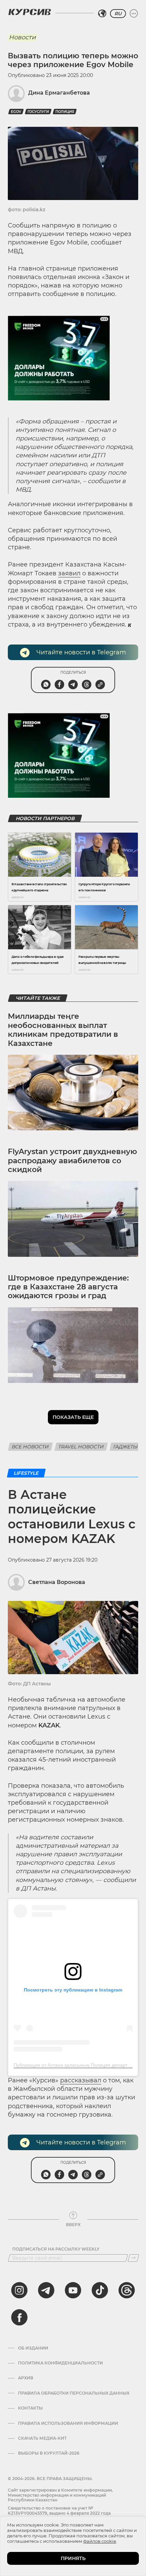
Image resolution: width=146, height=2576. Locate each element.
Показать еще (73, 1417)
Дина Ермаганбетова (59, 93)
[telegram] (46, 2290)
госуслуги (38, 112)
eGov (16, 112)
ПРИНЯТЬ (73, 2558)
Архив (26, 2378)
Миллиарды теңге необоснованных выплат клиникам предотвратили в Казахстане (63, 1030)
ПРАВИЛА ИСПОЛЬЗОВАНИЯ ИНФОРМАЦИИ (68, 2423)
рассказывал (81, 2080)
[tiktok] (100, 2290)
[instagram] (19, 2290)
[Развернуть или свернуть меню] (134, 14)
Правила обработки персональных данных (74, 2393)
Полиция (65, 112)
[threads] (127, 2290)
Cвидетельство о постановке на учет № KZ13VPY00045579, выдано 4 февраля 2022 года (59, 2510)
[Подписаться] (133, 2258)
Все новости (30, 1447)
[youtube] (73, 2290)
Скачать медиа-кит (42, 2438)
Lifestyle (26, 1473)
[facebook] (19, 2317)
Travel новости (81, 1447)
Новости (22, 37)
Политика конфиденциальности (60, 2363)
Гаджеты (126, 1447)
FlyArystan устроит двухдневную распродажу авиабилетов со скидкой (72, 1161)
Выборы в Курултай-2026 (49, 2453)
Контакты (30, 2408)
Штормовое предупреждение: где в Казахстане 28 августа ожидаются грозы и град (68, 1287)
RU (118, 14)
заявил (69, 573)
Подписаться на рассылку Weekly (56, 2249)
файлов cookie (100, 2541)
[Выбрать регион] (102, 14)
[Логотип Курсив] (30, 12)
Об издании (33, 2348)
